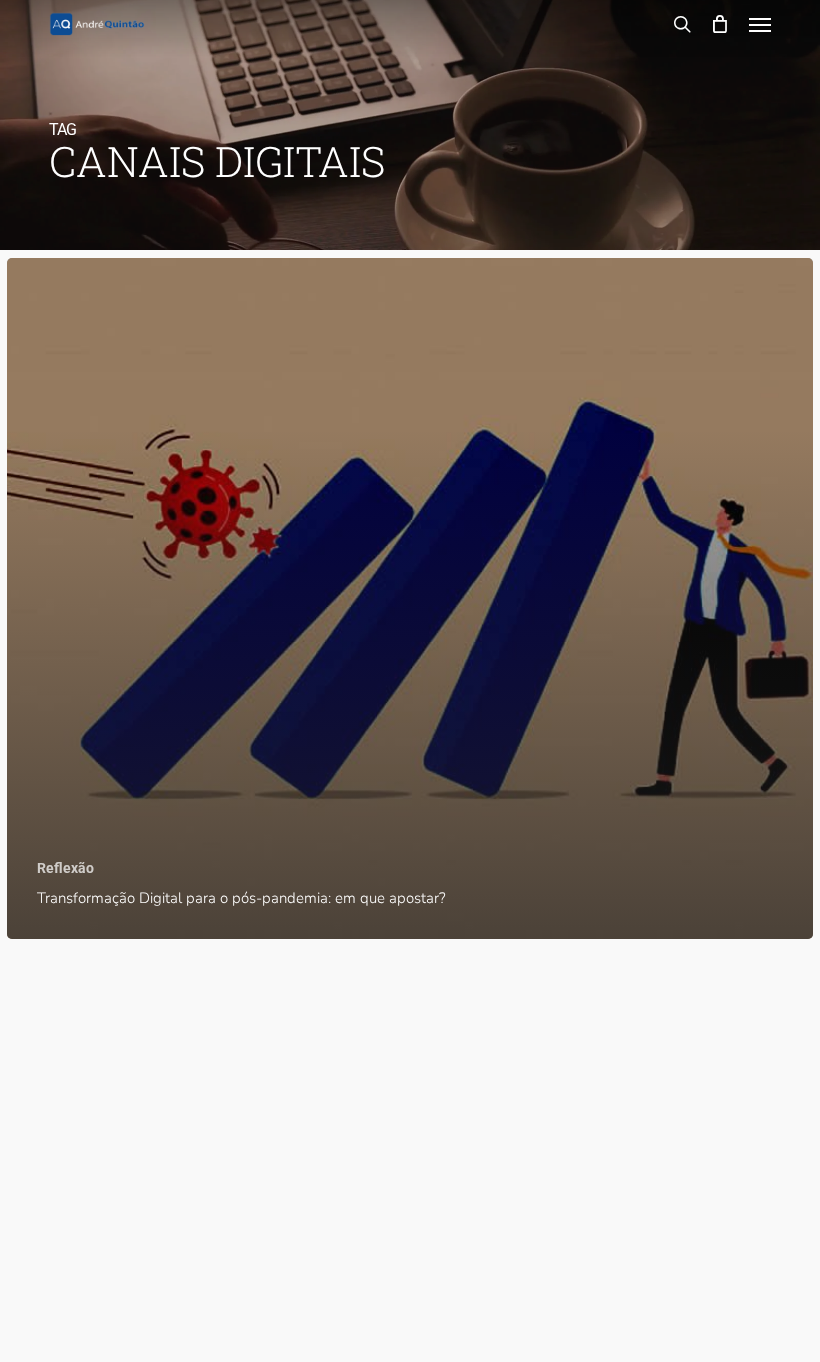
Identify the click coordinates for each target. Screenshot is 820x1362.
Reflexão (65, 868)
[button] (760, 24)
